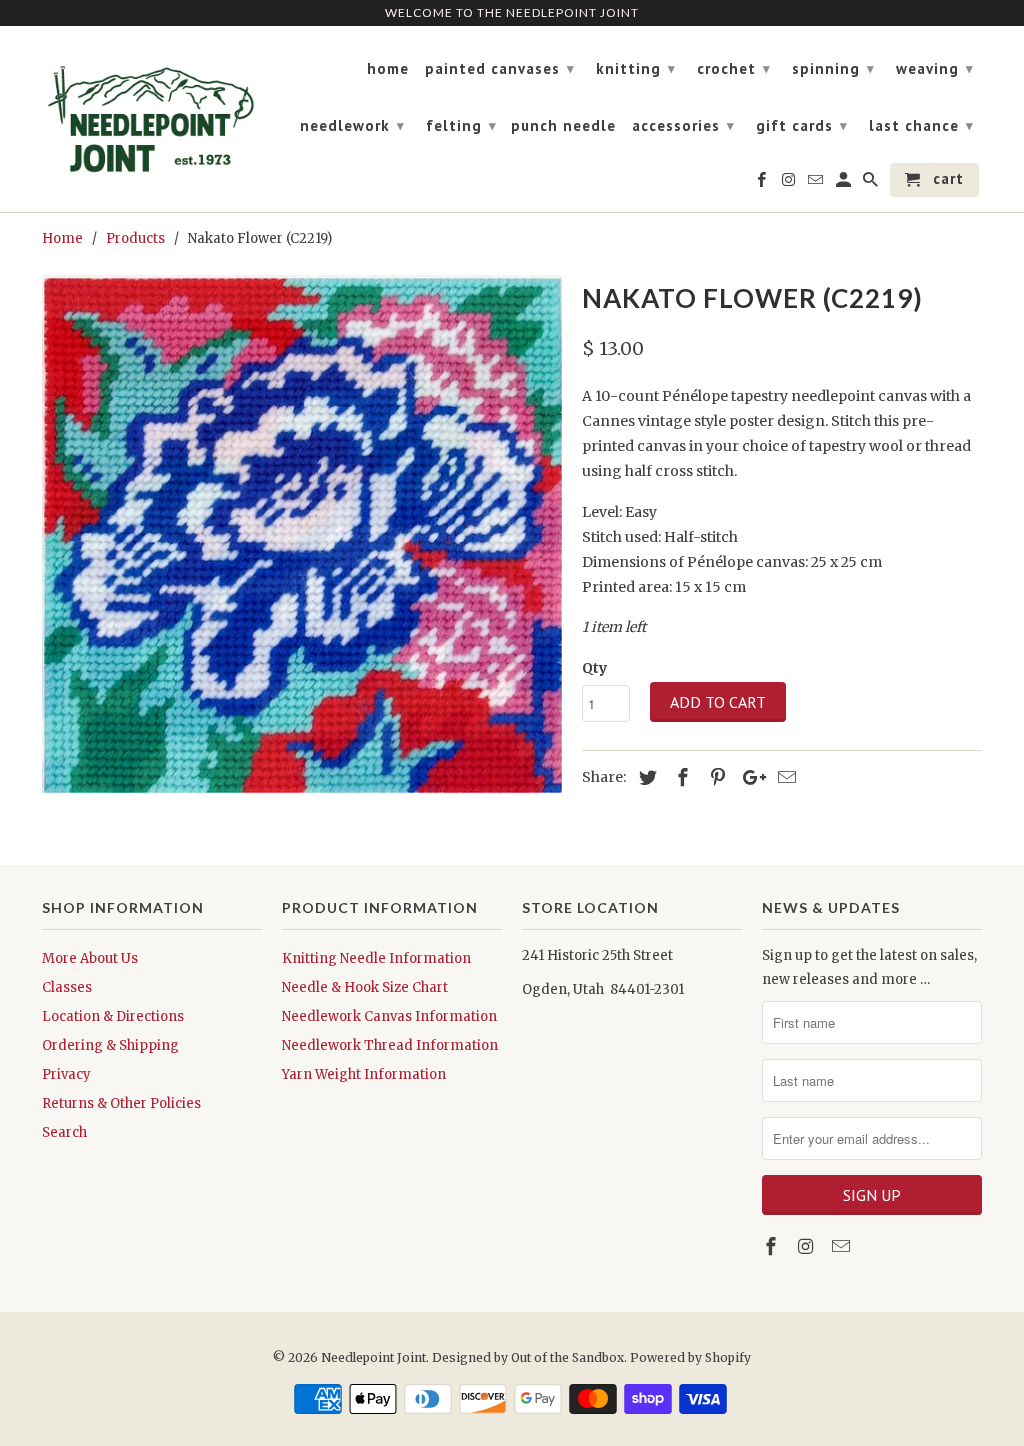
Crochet (734, 68)
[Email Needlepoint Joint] (843, 1246)
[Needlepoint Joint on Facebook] (773, 1246)
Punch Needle (563, 126)
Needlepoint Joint (373, 1357)
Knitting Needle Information (376, 958)
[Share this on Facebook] (680, 777)
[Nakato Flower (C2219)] (302, 534)
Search (64, 1132)
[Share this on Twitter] (645, 777)
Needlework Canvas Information (389, 1016)
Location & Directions (113, 1016)
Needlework (352, 125)
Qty (594, 668)
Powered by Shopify (690, 1357)
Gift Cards (802, 125)
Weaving (935, 68)
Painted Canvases (500, 68)
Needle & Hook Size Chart (365, 987)
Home (388, 69)
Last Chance (921, 125)
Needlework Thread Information (390, 1045)
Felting (461, 125)
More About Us (90, 958)
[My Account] (845, 184)
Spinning (833, 68)
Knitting (636, 68)
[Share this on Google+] (749, 777)
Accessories (683, 125)
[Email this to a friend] (784, 777)
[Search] (872, 184)
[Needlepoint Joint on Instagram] (808, 1246)
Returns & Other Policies (121, 1103)
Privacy (66, 1074)
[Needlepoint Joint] (152, 111)
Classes (67, 987)
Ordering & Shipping (110, 1045)
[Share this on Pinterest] (715, 777)
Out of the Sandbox (567, 1357)
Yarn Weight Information (364, 1074)
